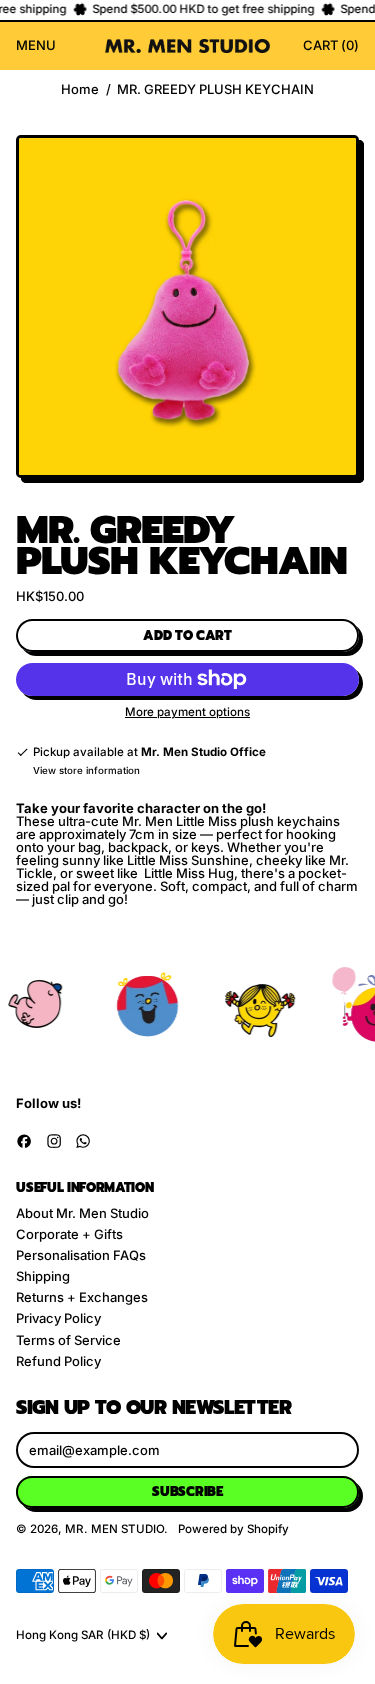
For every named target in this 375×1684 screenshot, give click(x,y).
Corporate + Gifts (69, 1234)
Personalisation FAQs (81, 1255)
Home (80, 89)
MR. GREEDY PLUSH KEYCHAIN (215, 89)
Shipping (43, 1276)
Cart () (330, 48)
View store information (86, 771)
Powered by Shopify (233, 1529)
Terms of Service (68, 1340)
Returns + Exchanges (82, 1297)
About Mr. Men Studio (82, 1213)
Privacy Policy (58, 1318)
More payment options (187, 713)
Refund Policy (58, 1361)
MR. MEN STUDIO (114, 1529)
